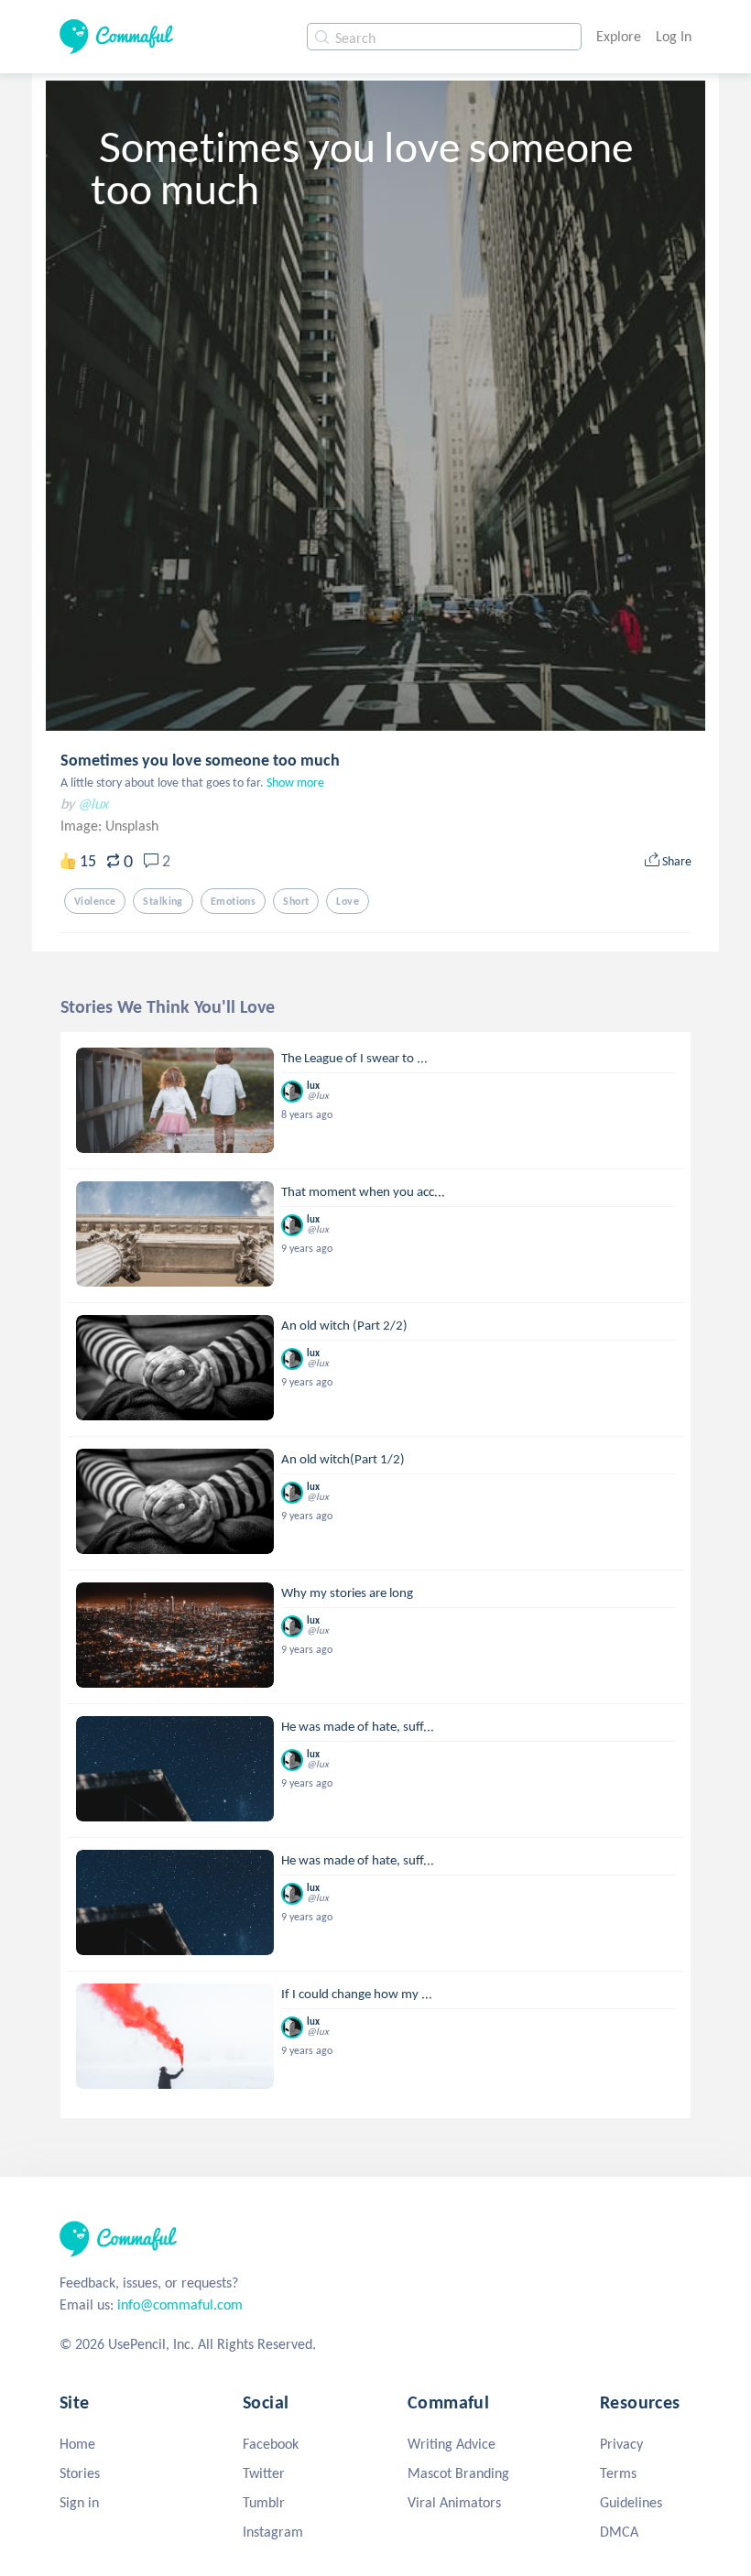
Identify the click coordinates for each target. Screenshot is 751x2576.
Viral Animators (454, 2502)
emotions (233, 901)
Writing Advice (452, 2444)
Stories (80, 2473)
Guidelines (631, 2502)
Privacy (621, 2444)
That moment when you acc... (363, 1191)
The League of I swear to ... (354, 1058)
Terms (618, 2473)
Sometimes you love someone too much (200, 760)
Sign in (79, 2502)
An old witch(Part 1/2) (343, 1459)
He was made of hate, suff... (358, 1726)
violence (95, 901)
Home (77, 2444)
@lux (93, 804)
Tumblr (264, 2502)
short (296, 901)
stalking (163, 901)
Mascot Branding (458, 2473)
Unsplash (132, 826)
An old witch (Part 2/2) (344, 1325)
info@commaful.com (180, 2304)
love (348, 901)
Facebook (271, 2444)
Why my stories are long (347, 1592)
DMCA (619, 2532)
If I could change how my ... (357, 1994)
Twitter (264, 2473)
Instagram (273, 2532)
